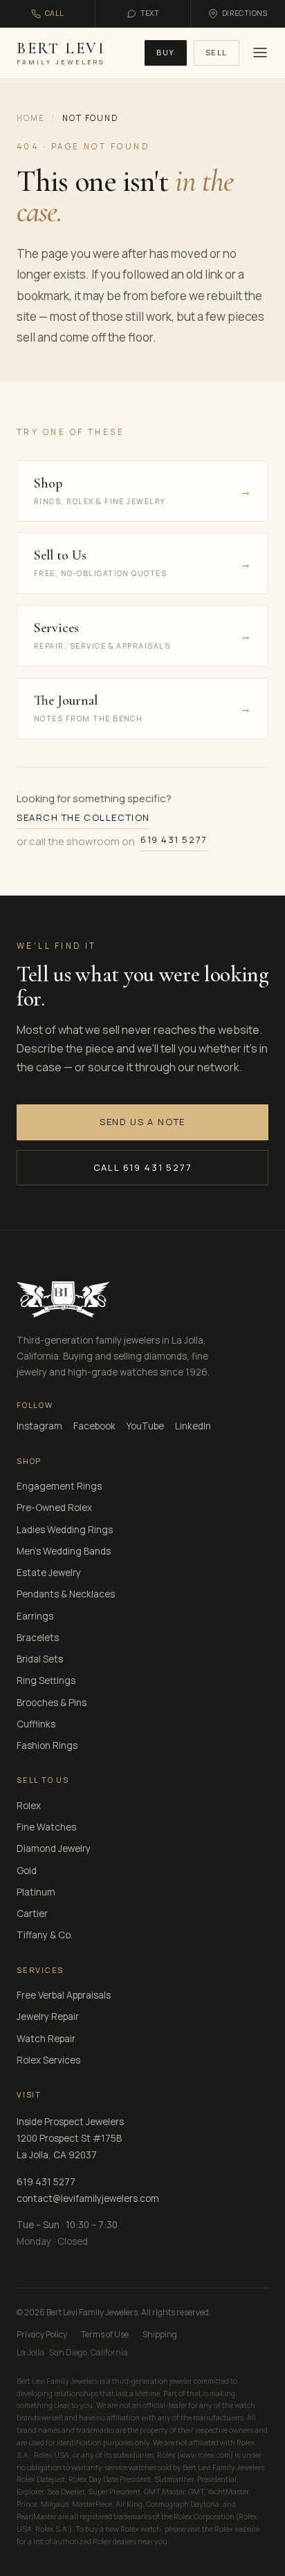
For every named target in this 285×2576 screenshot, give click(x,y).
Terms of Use (105, 2334)
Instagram (39, 1426)
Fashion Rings (47, 1745)
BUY (166, 52)
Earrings (35, 1616)
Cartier (32, 1914)
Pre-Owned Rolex (54, 1508)
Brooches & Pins (52, 1703)
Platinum (36, 1892)
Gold (27, 1871)
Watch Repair (46, 2039)
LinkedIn (193, 1426)
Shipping (160, 2334)
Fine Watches (46, 1827)
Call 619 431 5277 (143, 1167)
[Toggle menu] (258, 53)
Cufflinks (36, 1724)
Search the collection (83, 817)
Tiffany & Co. (45, 1935)
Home (30, 118)
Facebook (94, 1426)
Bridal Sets (40, 1659)
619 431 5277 (174, 840)
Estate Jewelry (49, 1573)
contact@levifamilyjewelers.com (88, 2198)
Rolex (29, 1806)
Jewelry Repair (48, 2017)
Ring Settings (46, 1680)
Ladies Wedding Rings (65, 1530)
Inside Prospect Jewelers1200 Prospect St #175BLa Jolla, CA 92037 (70, 2139)
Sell (217, 52)
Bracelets (38, 1638)
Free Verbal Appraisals (64, 1995)
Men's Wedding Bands (64, 1551)
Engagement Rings (59, 1486)
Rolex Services (48, 2060)
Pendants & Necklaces (66, 1594)
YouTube (145, 1426)
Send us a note (142, 1122)
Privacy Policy (42, 2334)
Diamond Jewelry (54, 1848)
